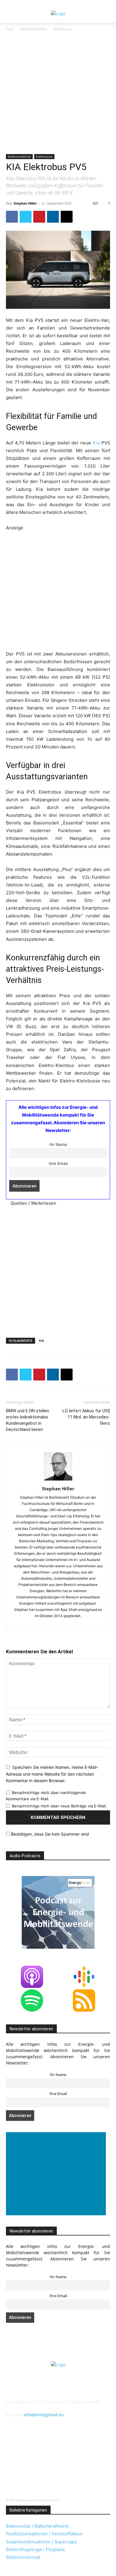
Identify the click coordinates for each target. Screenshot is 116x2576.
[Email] (67, 217)
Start (10, 29)
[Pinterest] (39, 217)
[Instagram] (27, 2456)
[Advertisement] (58, 93)
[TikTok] (86, 2456)
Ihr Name (58, 1144)
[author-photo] (58, 1480)
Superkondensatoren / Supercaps (41, 2542)
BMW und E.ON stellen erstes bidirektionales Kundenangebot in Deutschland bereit (28, 1420)
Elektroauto (63, 29)
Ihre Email (58, 1163)
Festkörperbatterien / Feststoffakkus (44, 2534)
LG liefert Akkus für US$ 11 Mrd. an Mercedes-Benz (86, 1417)
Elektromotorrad (23, 2557)
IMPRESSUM (58, 2388)
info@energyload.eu (44, 2415)
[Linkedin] (53, 217)
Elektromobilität (34, 29)
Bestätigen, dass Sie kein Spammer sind (49, 1834)
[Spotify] (71, 2456)
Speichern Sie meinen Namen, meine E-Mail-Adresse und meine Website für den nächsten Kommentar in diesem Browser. (52, 1774)
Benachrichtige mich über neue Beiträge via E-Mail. (59, 1806)
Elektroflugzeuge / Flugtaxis (35, 2549)
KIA (41, 1341)
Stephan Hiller (25, 203)
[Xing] (58, 2471)
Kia (96, 443)
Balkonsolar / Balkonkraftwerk (37, 2526)
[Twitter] (26, 217)
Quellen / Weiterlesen (33, 1203)
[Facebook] (12, 217)
